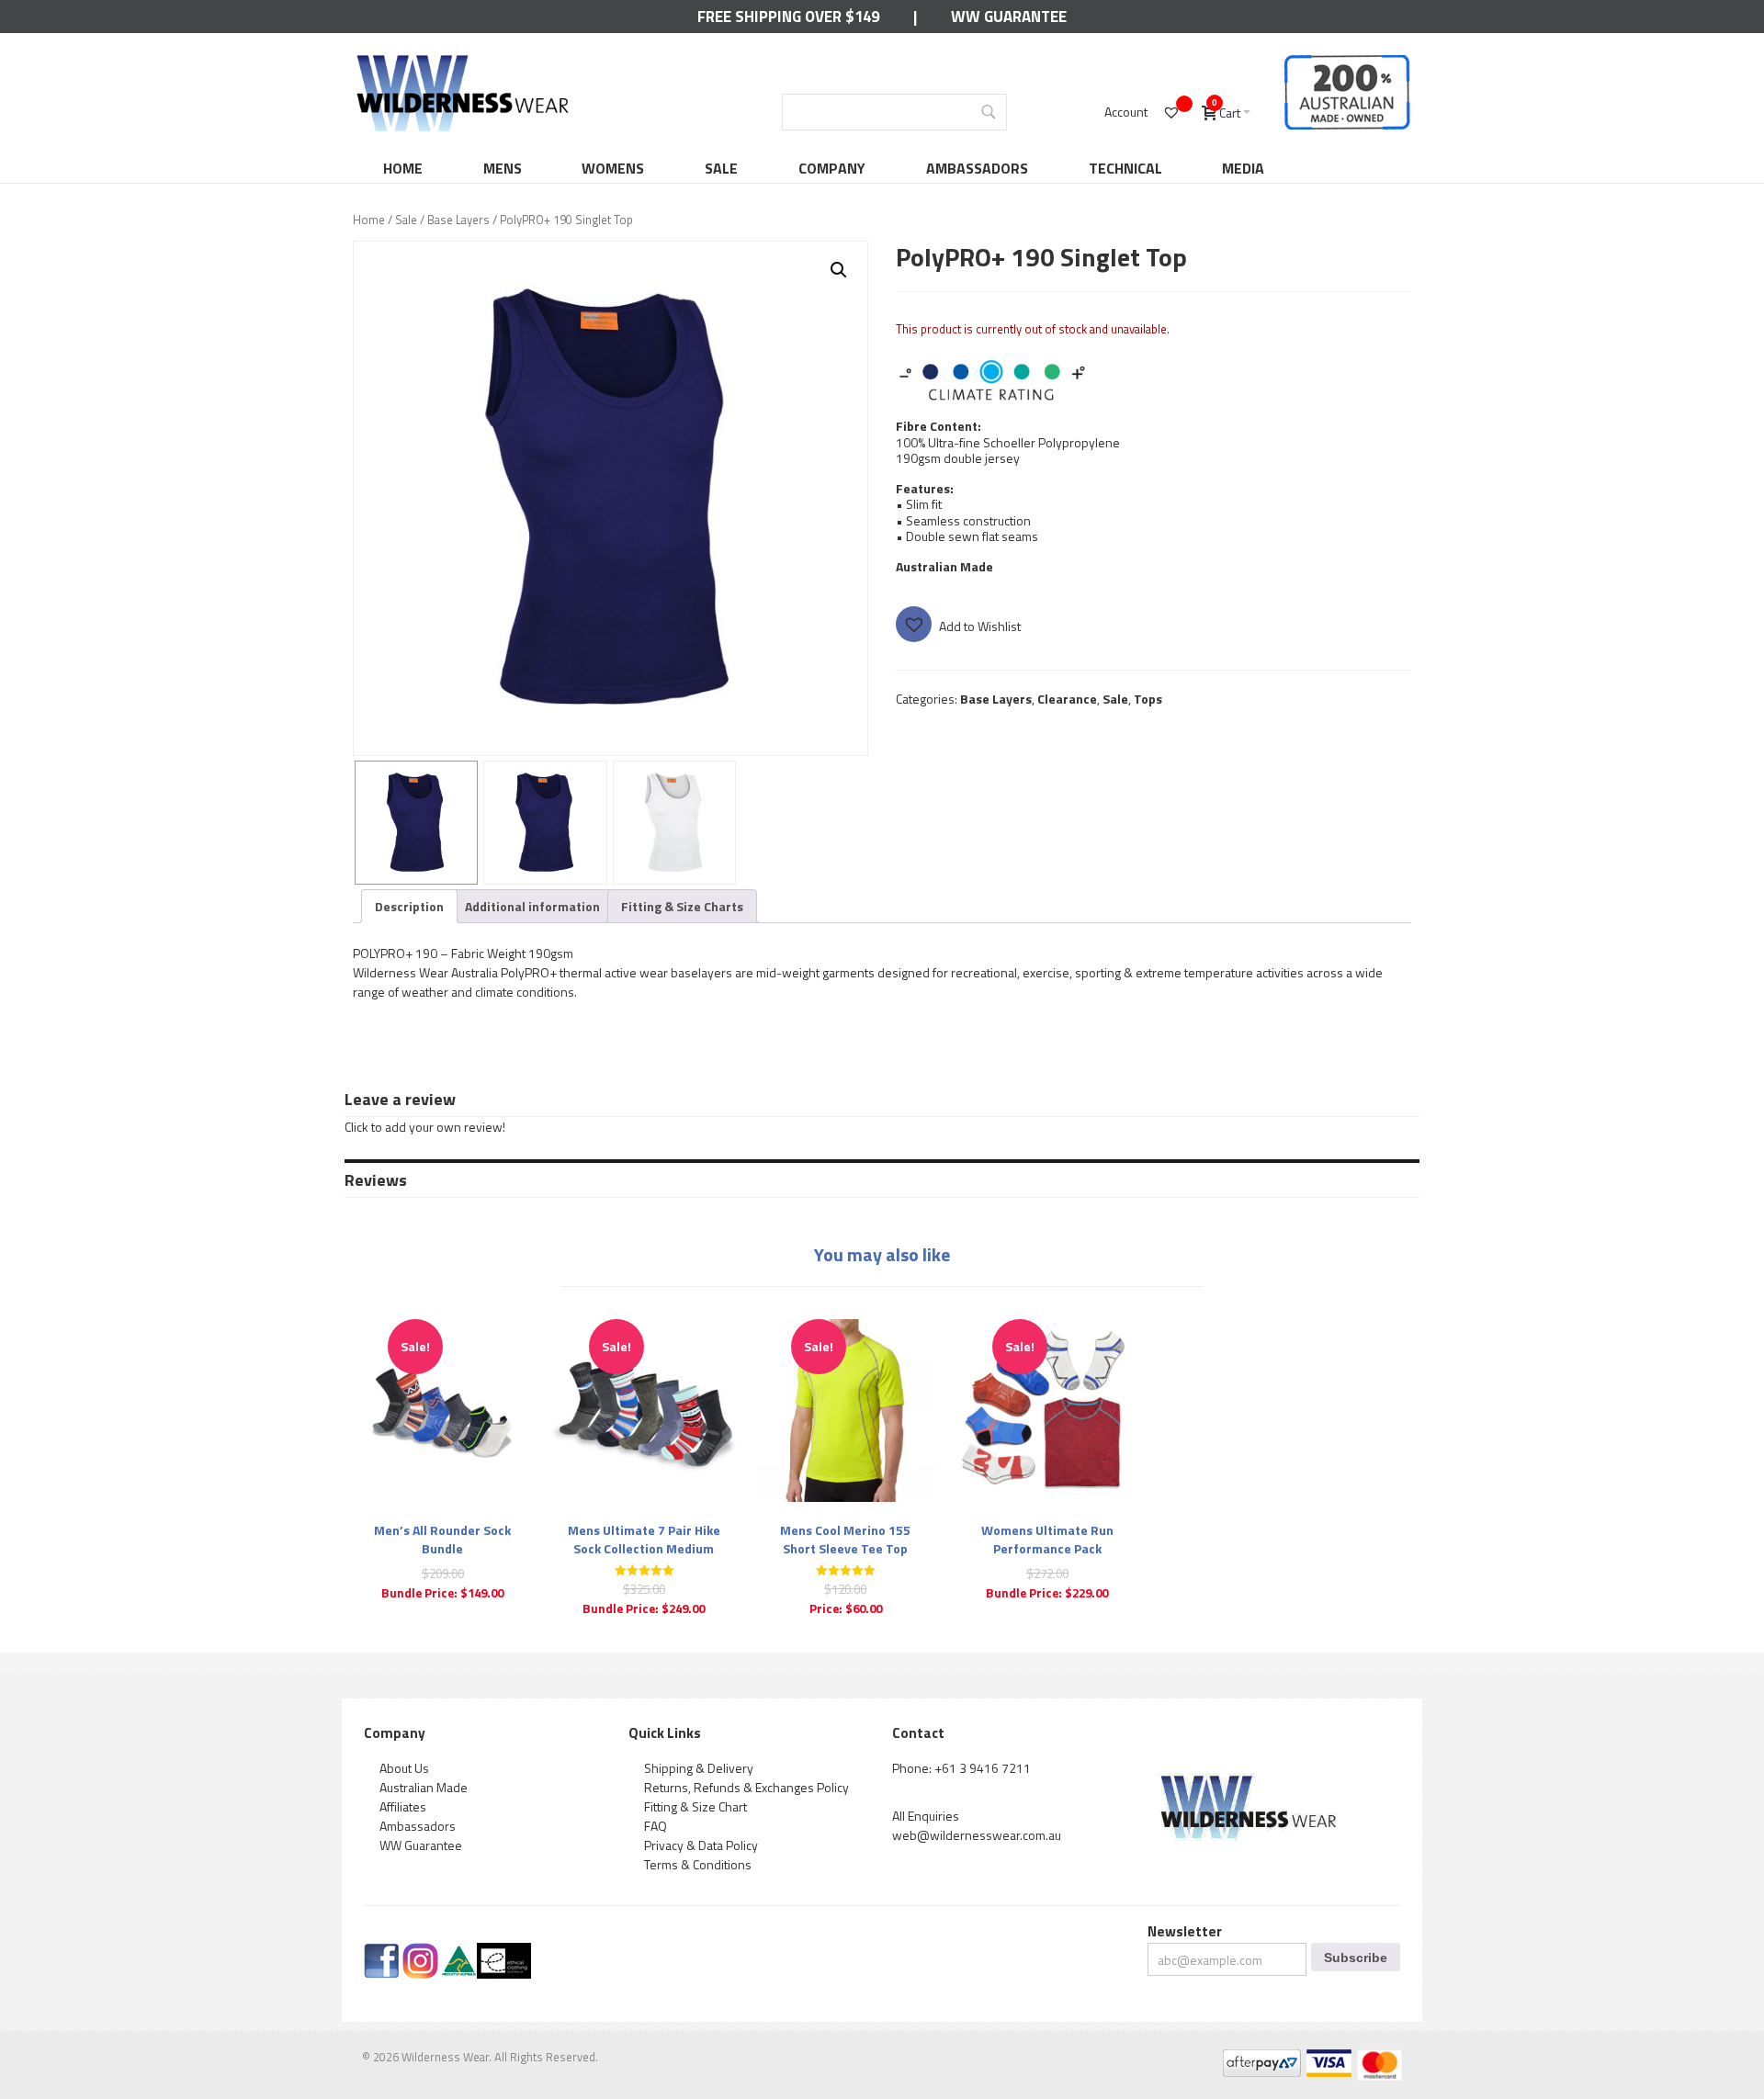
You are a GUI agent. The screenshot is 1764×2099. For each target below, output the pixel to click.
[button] (839, 270)
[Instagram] (420, 1952)
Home (403, 168)
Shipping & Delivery (699, 1768)
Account (1126, 112)
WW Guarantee (1009, 17)
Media (1243, 168)
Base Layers (458, 220)
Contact (918, 1733)
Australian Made (424, 1787)
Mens (503, 168)
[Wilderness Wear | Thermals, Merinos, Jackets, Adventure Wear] (463, 61)
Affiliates (403, 1806)
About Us (404, 1768)
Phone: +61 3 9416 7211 (961, 1768)
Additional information (532, 906)
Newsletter (1185, 1931)
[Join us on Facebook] (382, 1952)
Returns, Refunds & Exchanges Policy (746, 1787)
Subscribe (1356, 1958)
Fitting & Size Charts (682, 906)
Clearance (1067, 699)
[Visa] (1328, 2059)
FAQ (656, 1826)
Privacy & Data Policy (701, 1845)
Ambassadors (977, 168)
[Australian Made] (459, 1952)
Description (409, 906)
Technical (1125, 168)
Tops (1148, 699)
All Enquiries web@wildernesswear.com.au (977, 1825)
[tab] (409, 906)
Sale (721, 168)
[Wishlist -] (1174, 112)
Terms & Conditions (698, 1864)
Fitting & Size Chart (695, 1806)
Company (832, 168)
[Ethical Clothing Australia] (504, 1952)
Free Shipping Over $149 (788, 17)
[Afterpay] (1261, 2059)
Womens (613, 168)
